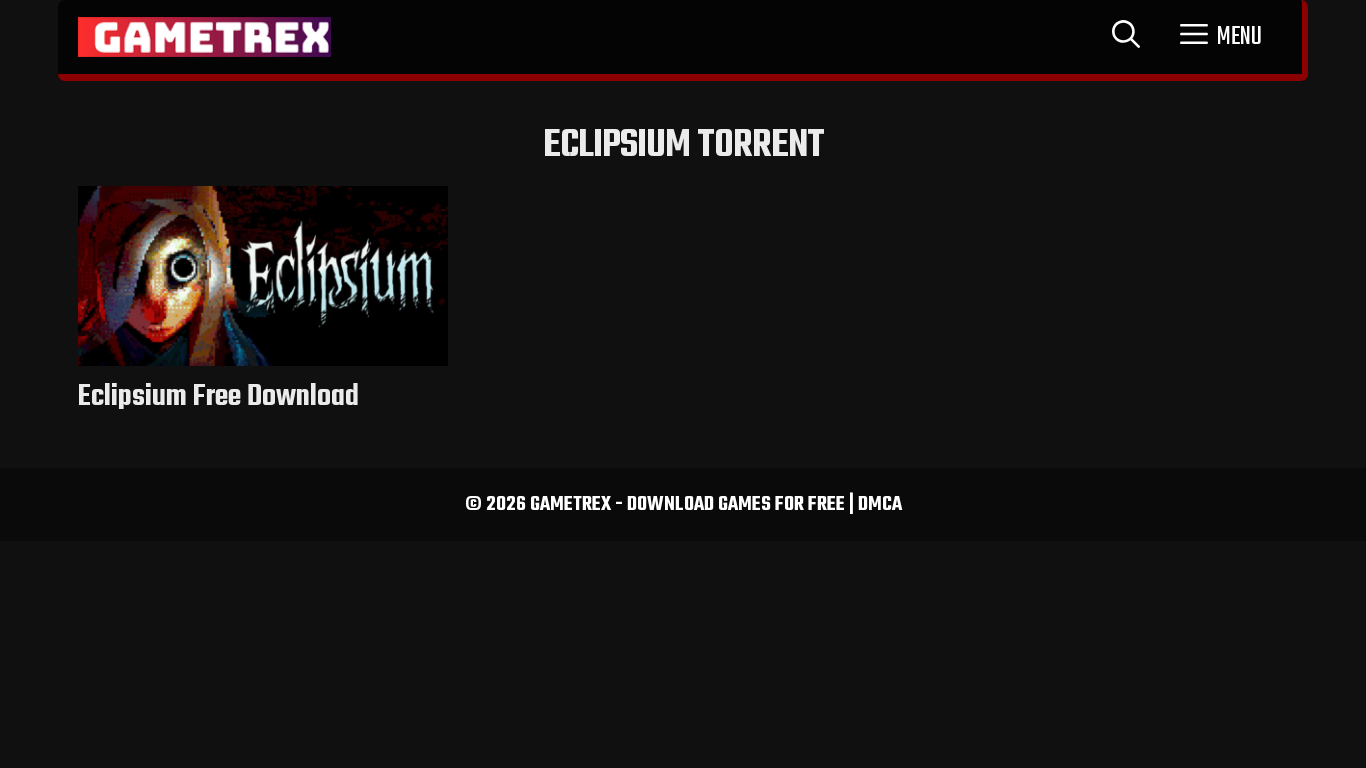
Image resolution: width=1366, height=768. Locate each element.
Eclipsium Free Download (218, 397)
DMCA (880, 504)
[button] (1221, 37)
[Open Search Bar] (1126, 37)
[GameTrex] (204, 37)
